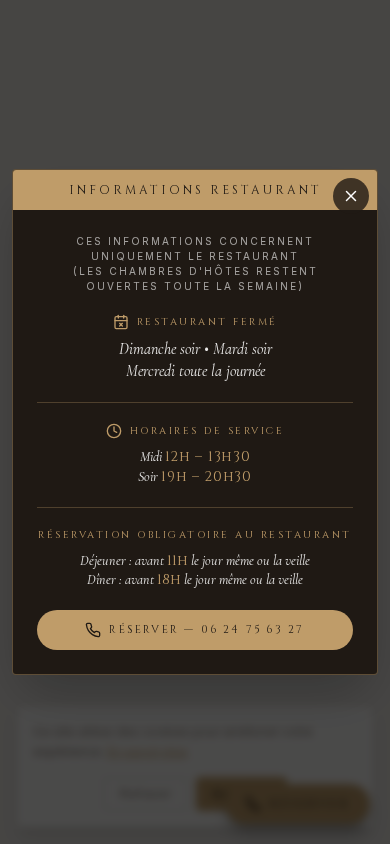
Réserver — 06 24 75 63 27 (206, 629)
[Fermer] (351, 196)
